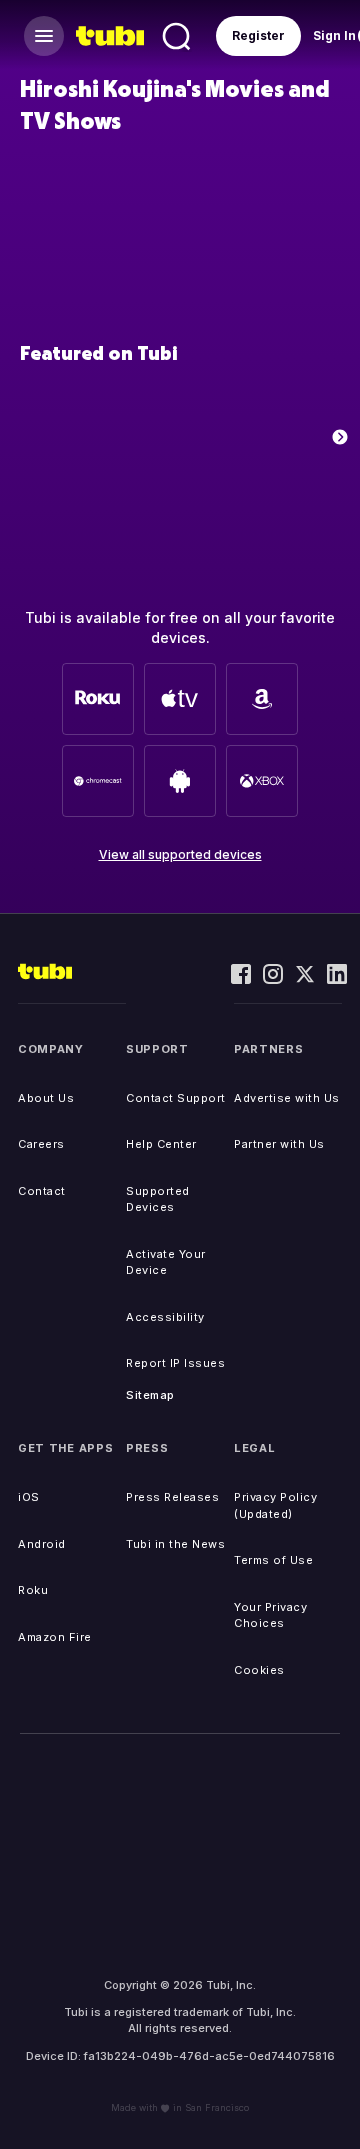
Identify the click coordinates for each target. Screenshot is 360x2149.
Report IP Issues (175, 1363)
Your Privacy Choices (270, 1615)
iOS (29, 1497)
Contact (42, 1191)
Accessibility (165, 1317)
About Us (46, 1098)
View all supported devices (180, 854)
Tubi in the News (175, 1544)
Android (42, 1544)
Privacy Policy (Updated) (275, 1505)
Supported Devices (158, 1199)
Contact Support (176, 1098)
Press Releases (172, 1497)
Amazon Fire (55, 1637)
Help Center (161, 1144)
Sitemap (150, 1395)
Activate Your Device (166, 1262)
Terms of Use (273, 1560)
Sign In (334, 35)
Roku (33, 1590)
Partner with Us (279, 1144)
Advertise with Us (287, 1098)
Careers (41, 1144)
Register (258, 35)
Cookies (259, 1670)
